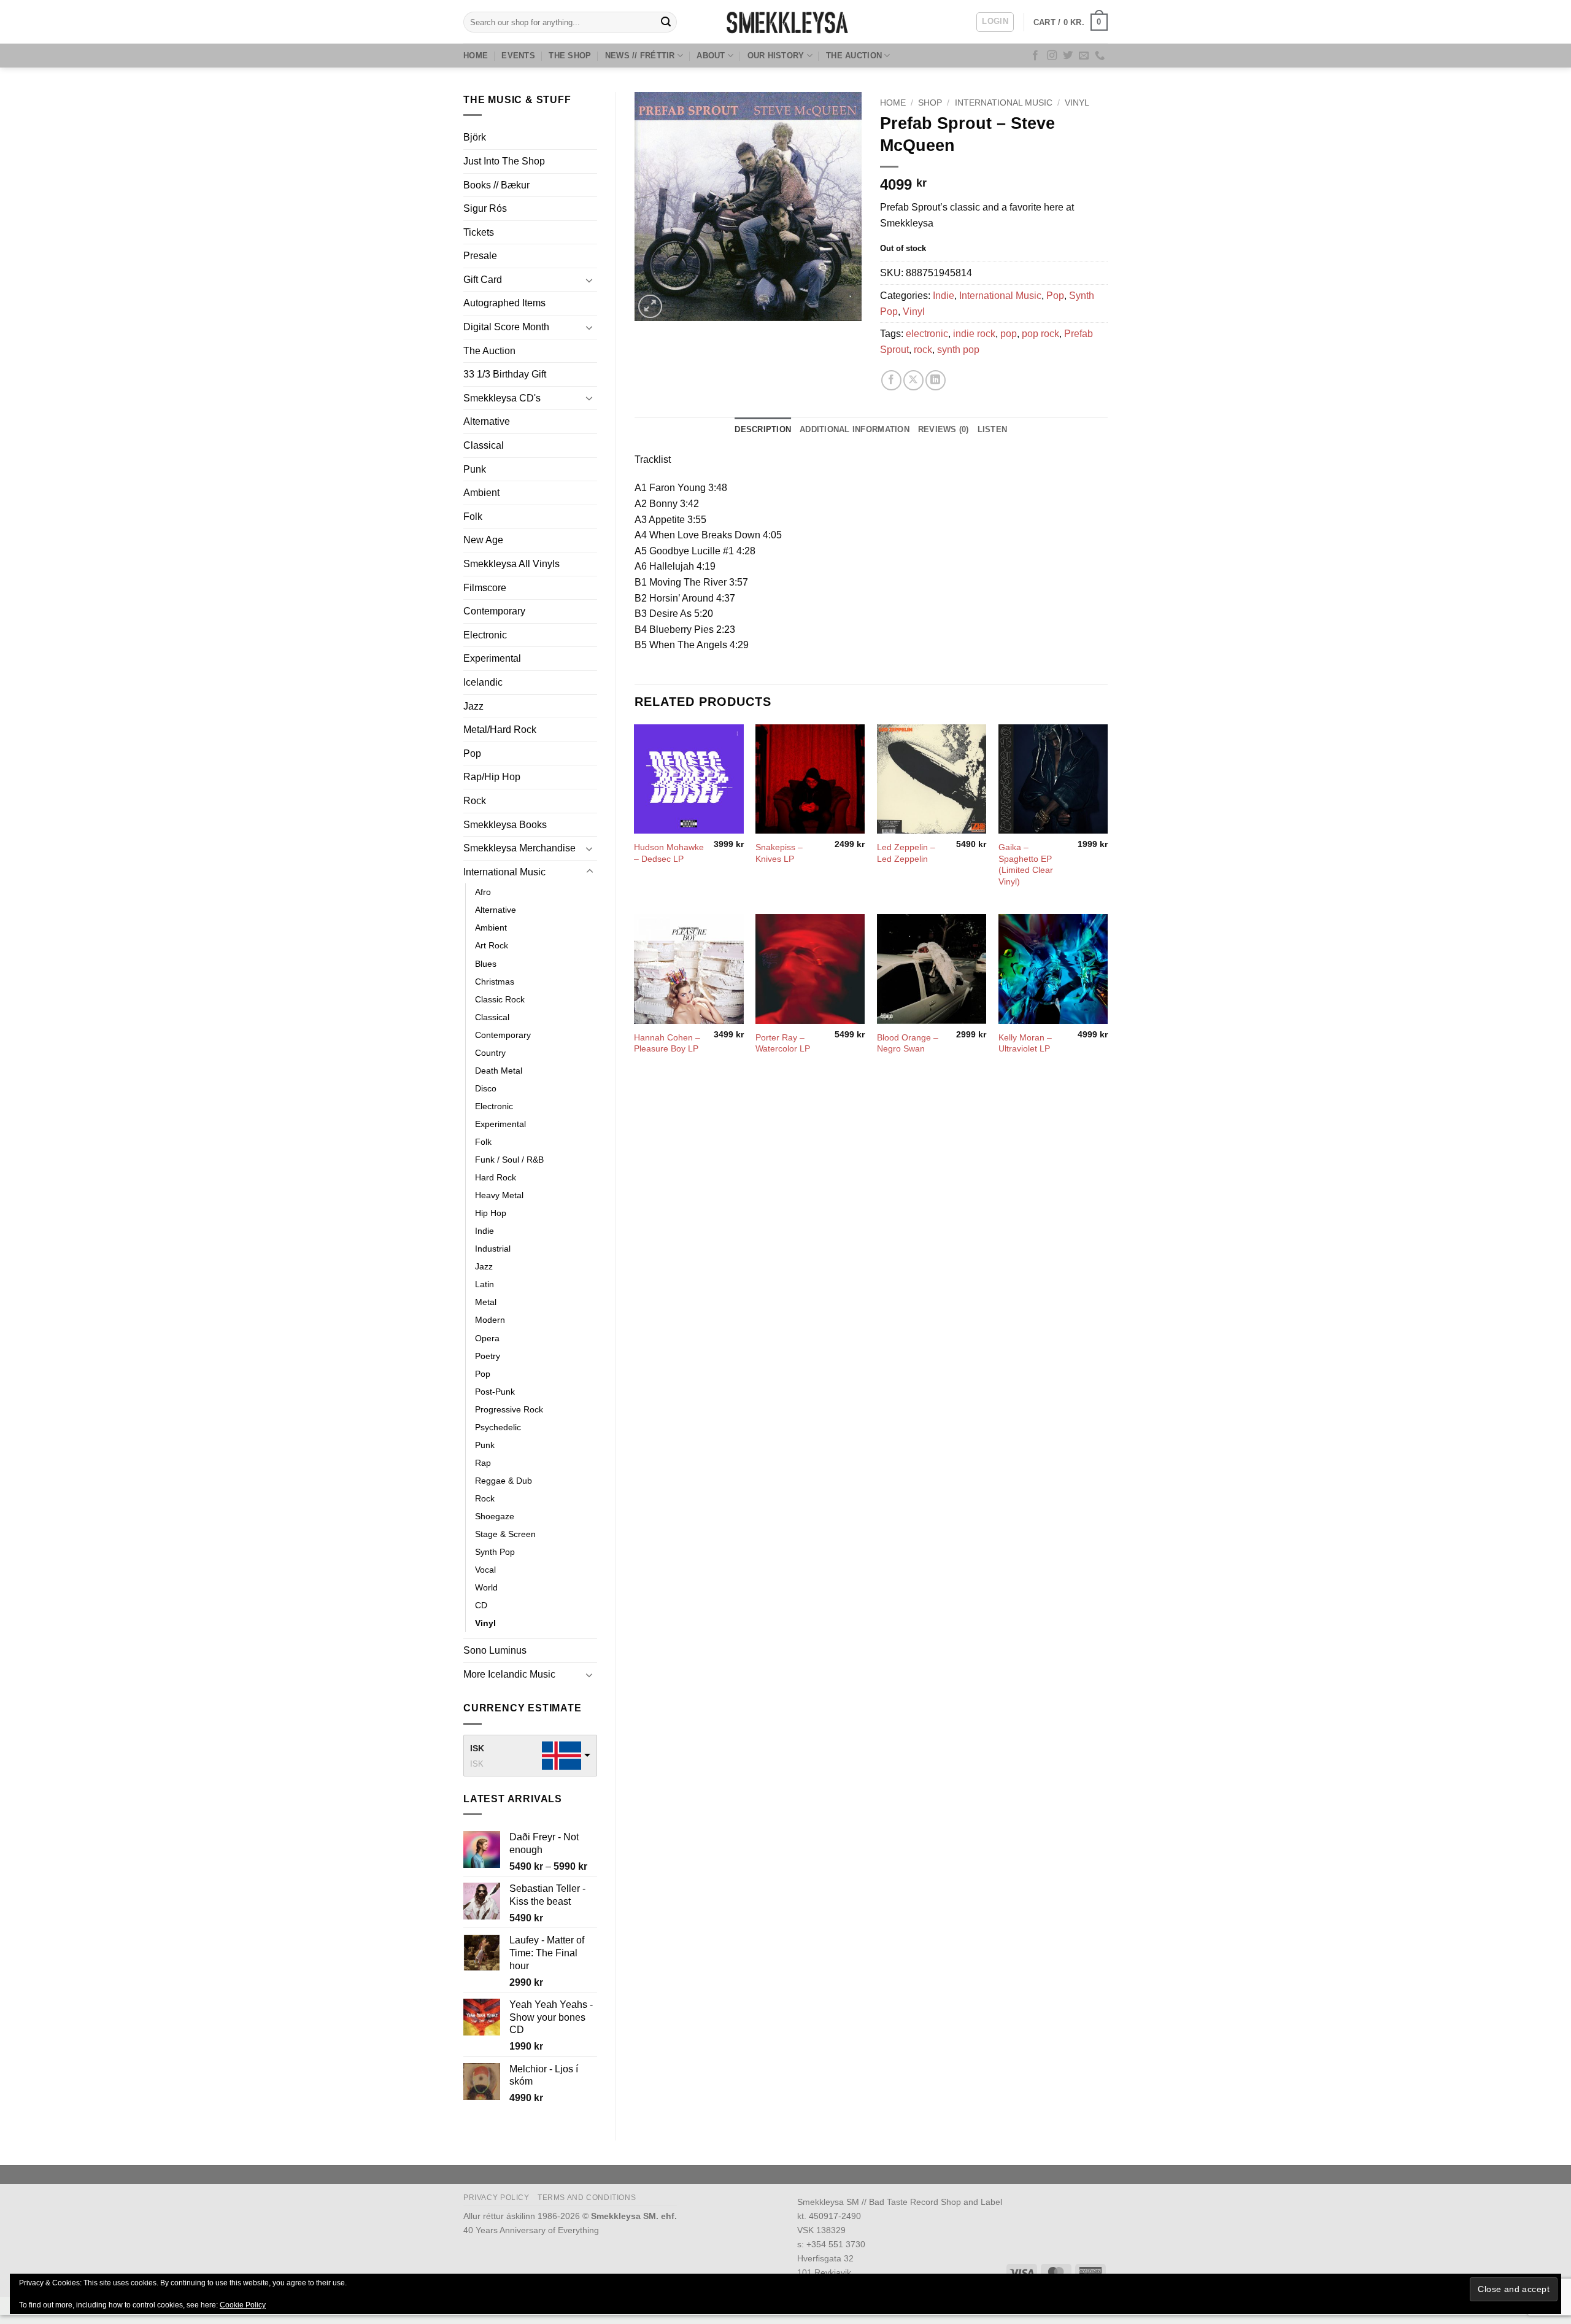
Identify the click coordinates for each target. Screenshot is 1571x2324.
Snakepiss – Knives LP (779, 853)
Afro (483, 892)
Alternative (487, 421)
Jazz (473, 706)
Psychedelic (498, 1427)
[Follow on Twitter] (1068, 56)
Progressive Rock (509, 1409)
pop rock (1040, 334)
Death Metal (499, 1071)
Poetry (488, 1356)
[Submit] (666, 22)
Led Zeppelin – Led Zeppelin (906, 853)
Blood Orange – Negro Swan (908, 1043)
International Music (504, 872)
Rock (475, 801)
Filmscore (485, 588)
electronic (927, 334)
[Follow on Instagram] (1052, 56)
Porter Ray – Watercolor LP (783, 1043)
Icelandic (483, 682)
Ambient (481, 493)
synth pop (958, 350)
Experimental (492, 658)
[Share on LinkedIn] (936, 380)
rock (923, 350)
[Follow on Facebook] (1035, 56)
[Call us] (1100, 56)
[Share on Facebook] (891, 380)
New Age (483, 540)
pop (1009, 334)
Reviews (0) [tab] (944, 429)
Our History (776, 56)
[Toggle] (590, 280)
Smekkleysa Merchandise (519, 848)
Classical (484, 445)
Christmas (495, 982)
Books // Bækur (496, 185)
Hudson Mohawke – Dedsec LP (669, 853)
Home (476, 56)
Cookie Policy (243, 2305)
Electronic (485, 635)
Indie (484, 1231)
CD (481, 1605)
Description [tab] (763, 429)
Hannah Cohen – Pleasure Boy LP (667, 1043)
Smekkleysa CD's (502, 398)
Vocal (485, 1570)
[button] (995, 22)
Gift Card (483, 280)
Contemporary (494, 611)
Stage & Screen (505, 1534)
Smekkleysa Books (505, 825)
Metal (486, 1302)
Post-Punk (495, 1392)
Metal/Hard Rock (500, 730)
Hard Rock (496, 1177)
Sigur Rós (485, 208)
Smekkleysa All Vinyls (511, 564)
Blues (486, 964)
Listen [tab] (993, 429)
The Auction (854, 56)
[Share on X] (913, 380)
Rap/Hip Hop (492, 777)
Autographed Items (504, 303)
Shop (930, 103)
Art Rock (492, 945)
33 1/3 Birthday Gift (505, 374)
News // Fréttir (640, 56)
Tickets (479, 232)
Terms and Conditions (587, 2198)
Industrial (493, 1249)
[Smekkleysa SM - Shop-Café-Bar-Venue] (785, 22)
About (711, 56)
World (486, 1587)
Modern (490, 1320)
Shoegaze (495, 1516)
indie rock (974, 334)
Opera (487, 1338)
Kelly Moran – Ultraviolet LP (1025, 1043)
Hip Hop (491, 1213)
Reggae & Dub (504, 1481)
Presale (480, 256)
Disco (486, 1088)
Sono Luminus (495, 1650)
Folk (473, 517)
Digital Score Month (506, 327)
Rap (483, 1463)
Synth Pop (495, 1552)
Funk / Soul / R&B (509, 1160)
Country (490, 1053)
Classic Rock (500, 999)
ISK (477, 1748)
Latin (484, 1284)
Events (518, 56)
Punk (475, 469)
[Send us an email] (1084, 56)
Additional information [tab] (855, 429)
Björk (475, 137)
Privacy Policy (496, 2198)
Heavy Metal (499, 1195)
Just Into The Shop (504, 161)
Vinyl (485, 1623)
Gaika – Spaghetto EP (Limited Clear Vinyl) (1026, 864)
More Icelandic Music (509, 1674)
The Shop (570, 56)
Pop (472, 753)
